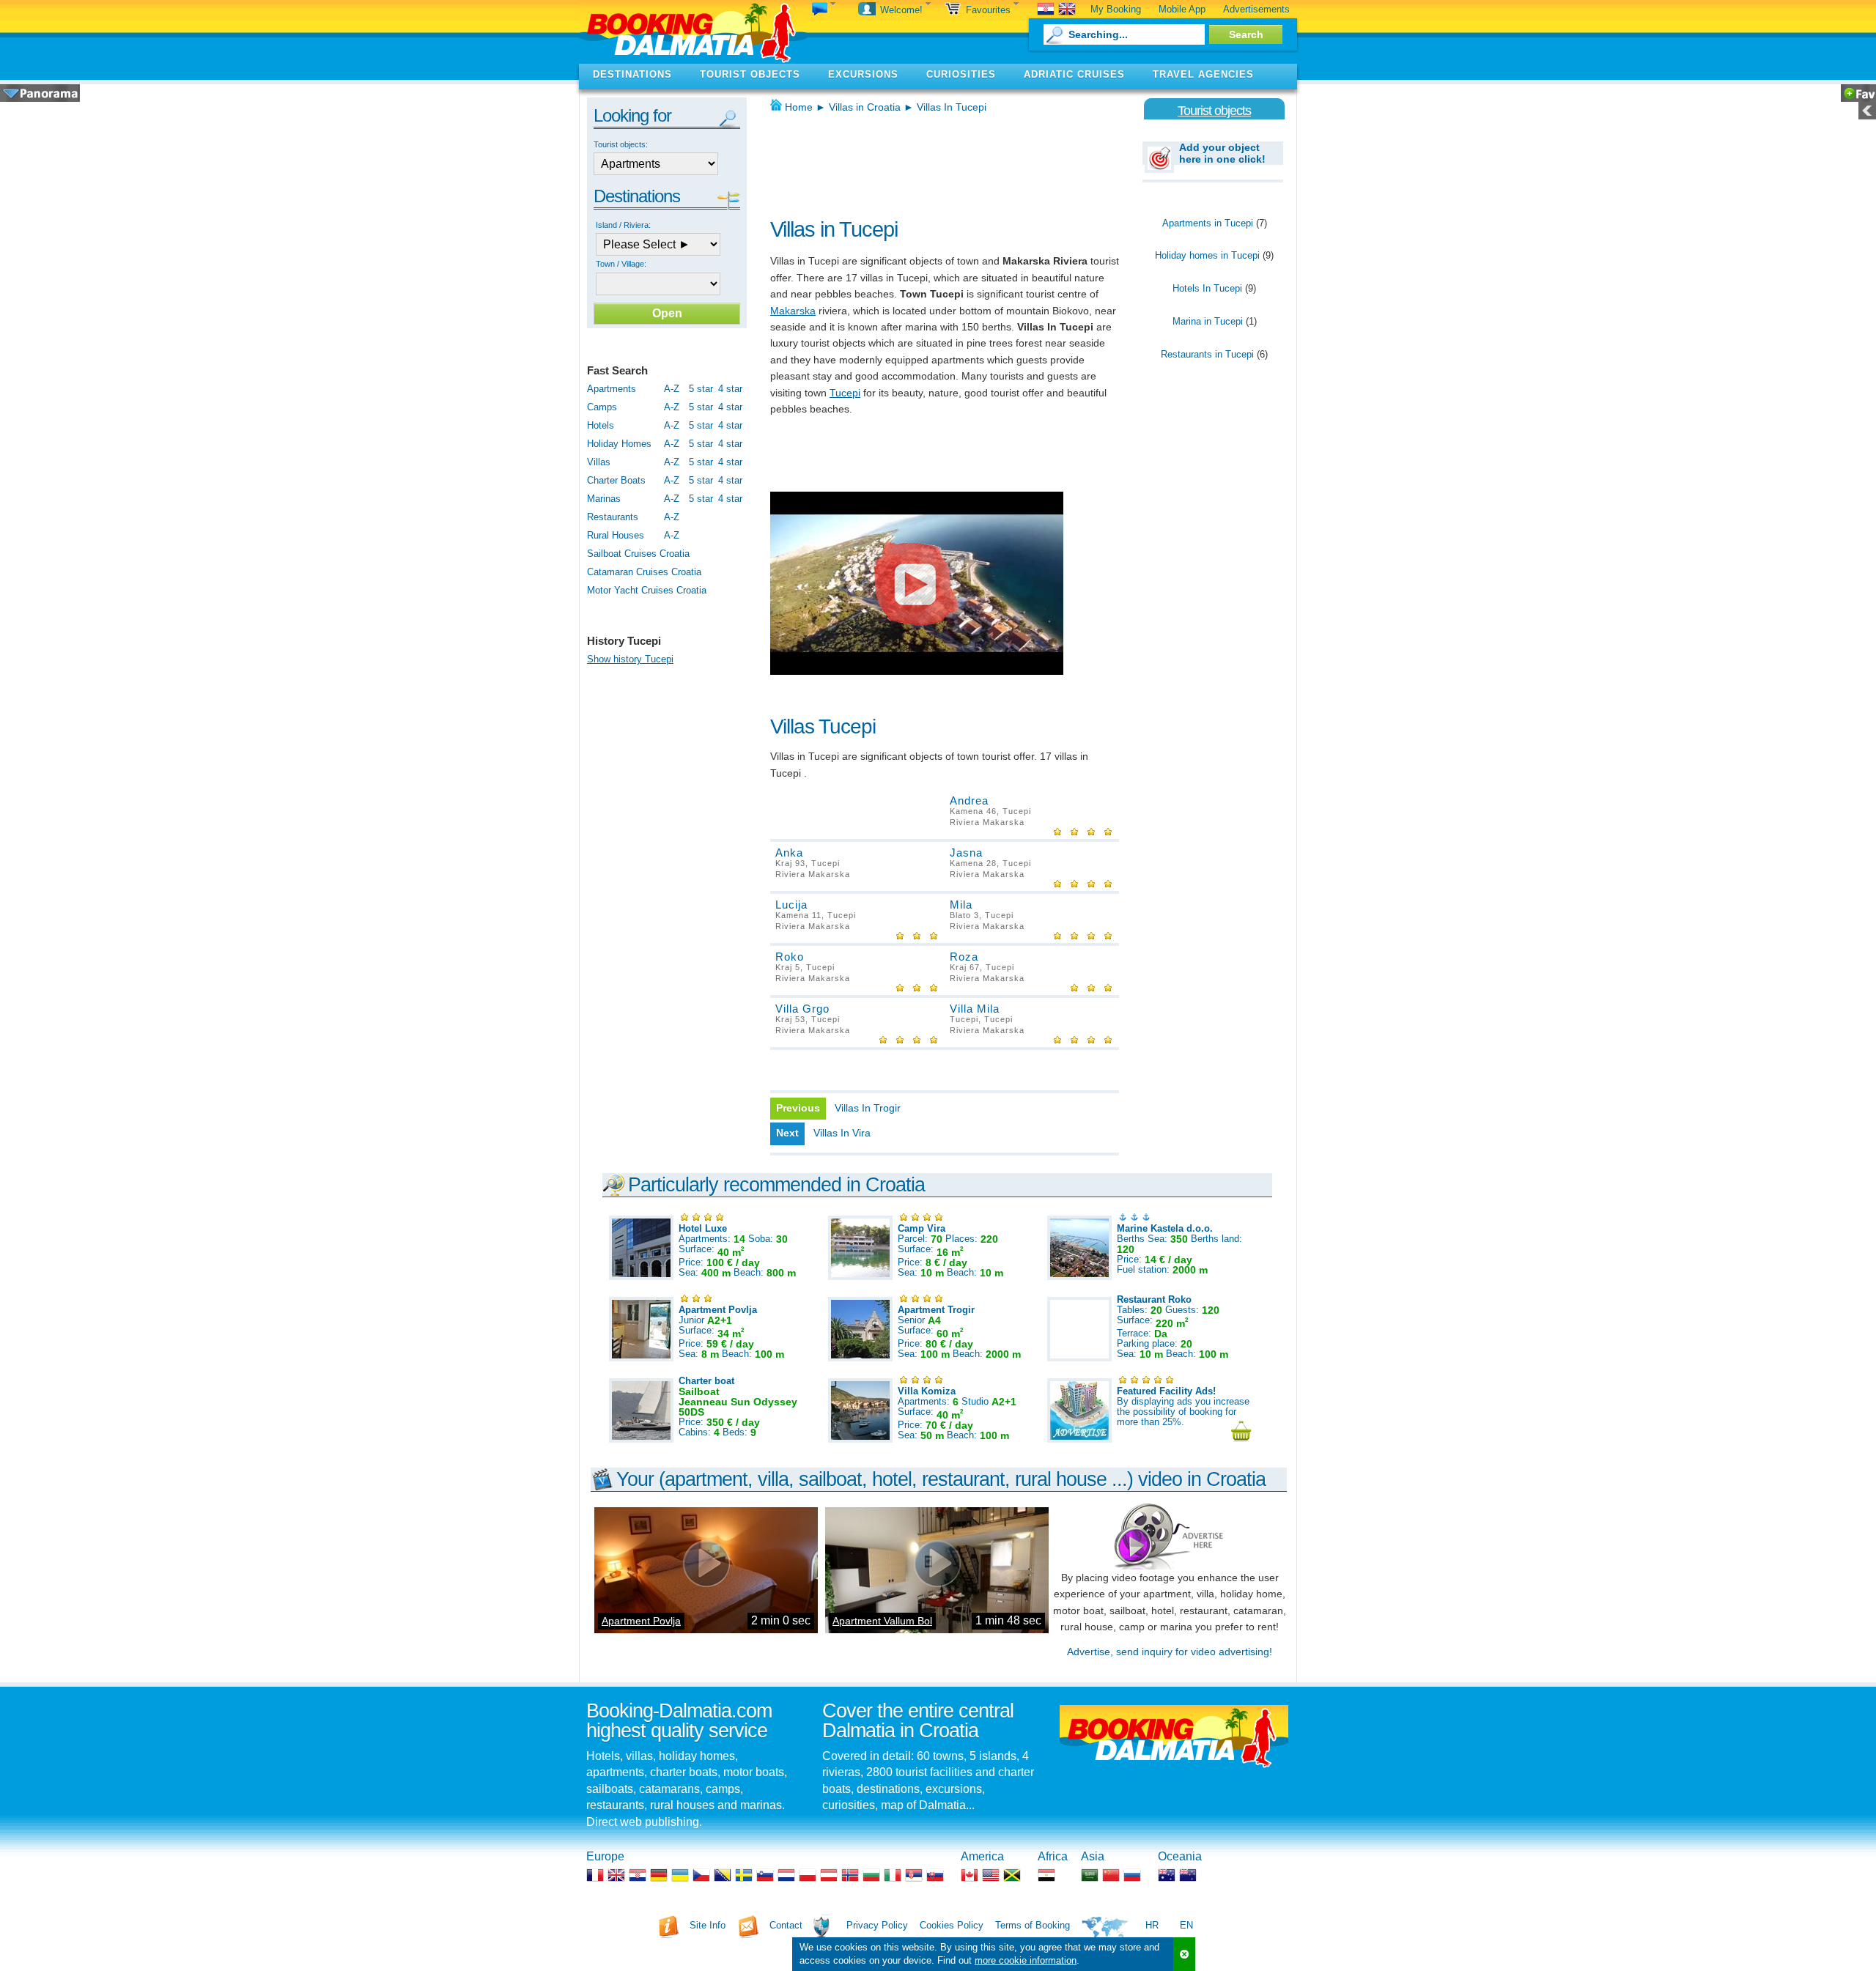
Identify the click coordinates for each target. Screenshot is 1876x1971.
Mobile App (1182, 9)
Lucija (791, 905)
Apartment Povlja (641, 1621)
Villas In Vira (842, 1133)
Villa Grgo (802, 1009)
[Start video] (917, 583)
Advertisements (1256, 9)
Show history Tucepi (630, 659)
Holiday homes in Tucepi (1207, 255)
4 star (730, 389)
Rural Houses (616, 535)
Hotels (601, 425)
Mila (961, 905)
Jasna (966, 853)
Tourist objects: (621, 144)
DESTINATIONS (632, 74)
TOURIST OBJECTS (750, 74)
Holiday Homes (619, 444)
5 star (701, 389)
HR (1152, 1925)
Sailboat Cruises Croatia (638, 554)
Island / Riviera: (623, 225)
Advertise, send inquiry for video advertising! (1170, 1652)
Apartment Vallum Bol (882, 1621)
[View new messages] (824, 10)
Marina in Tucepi (1208, 321)
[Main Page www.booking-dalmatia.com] (693, 32)
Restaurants (613, 517)
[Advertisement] (942, 161)
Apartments (612, 389)
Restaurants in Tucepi (1207, 354)
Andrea (969, 800)
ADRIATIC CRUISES (1074, 74)
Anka (789, 853)
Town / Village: (621, 264)
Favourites (990, 10)
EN (1186, 1925)
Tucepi (845, 393)
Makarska (793, 311)
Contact (786, 1925)
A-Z (672, 389)
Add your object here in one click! (1222, 153)
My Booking (1116, 9)
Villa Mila (975, 1009)
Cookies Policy (952, 1925)
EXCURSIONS (863, 74)
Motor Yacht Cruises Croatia (647, 590)
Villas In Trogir (868, 1108)
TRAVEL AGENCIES (1203, 74)
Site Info (708, 1925)
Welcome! (903, 10)
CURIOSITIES (961, 74)
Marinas (604, 499)
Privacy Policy (877, 1925)
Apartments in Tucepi (1208, 223)
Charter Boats (616, 480)
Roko (790, 957)
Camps (602, 407)
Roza (964, 957)
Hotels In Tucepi (1207, 288)
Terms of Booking (1033, 1925)
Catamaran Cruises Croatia (644, 572)
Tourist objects (1214, 111)
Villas (599, 462)
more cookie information (1026, 1960)
